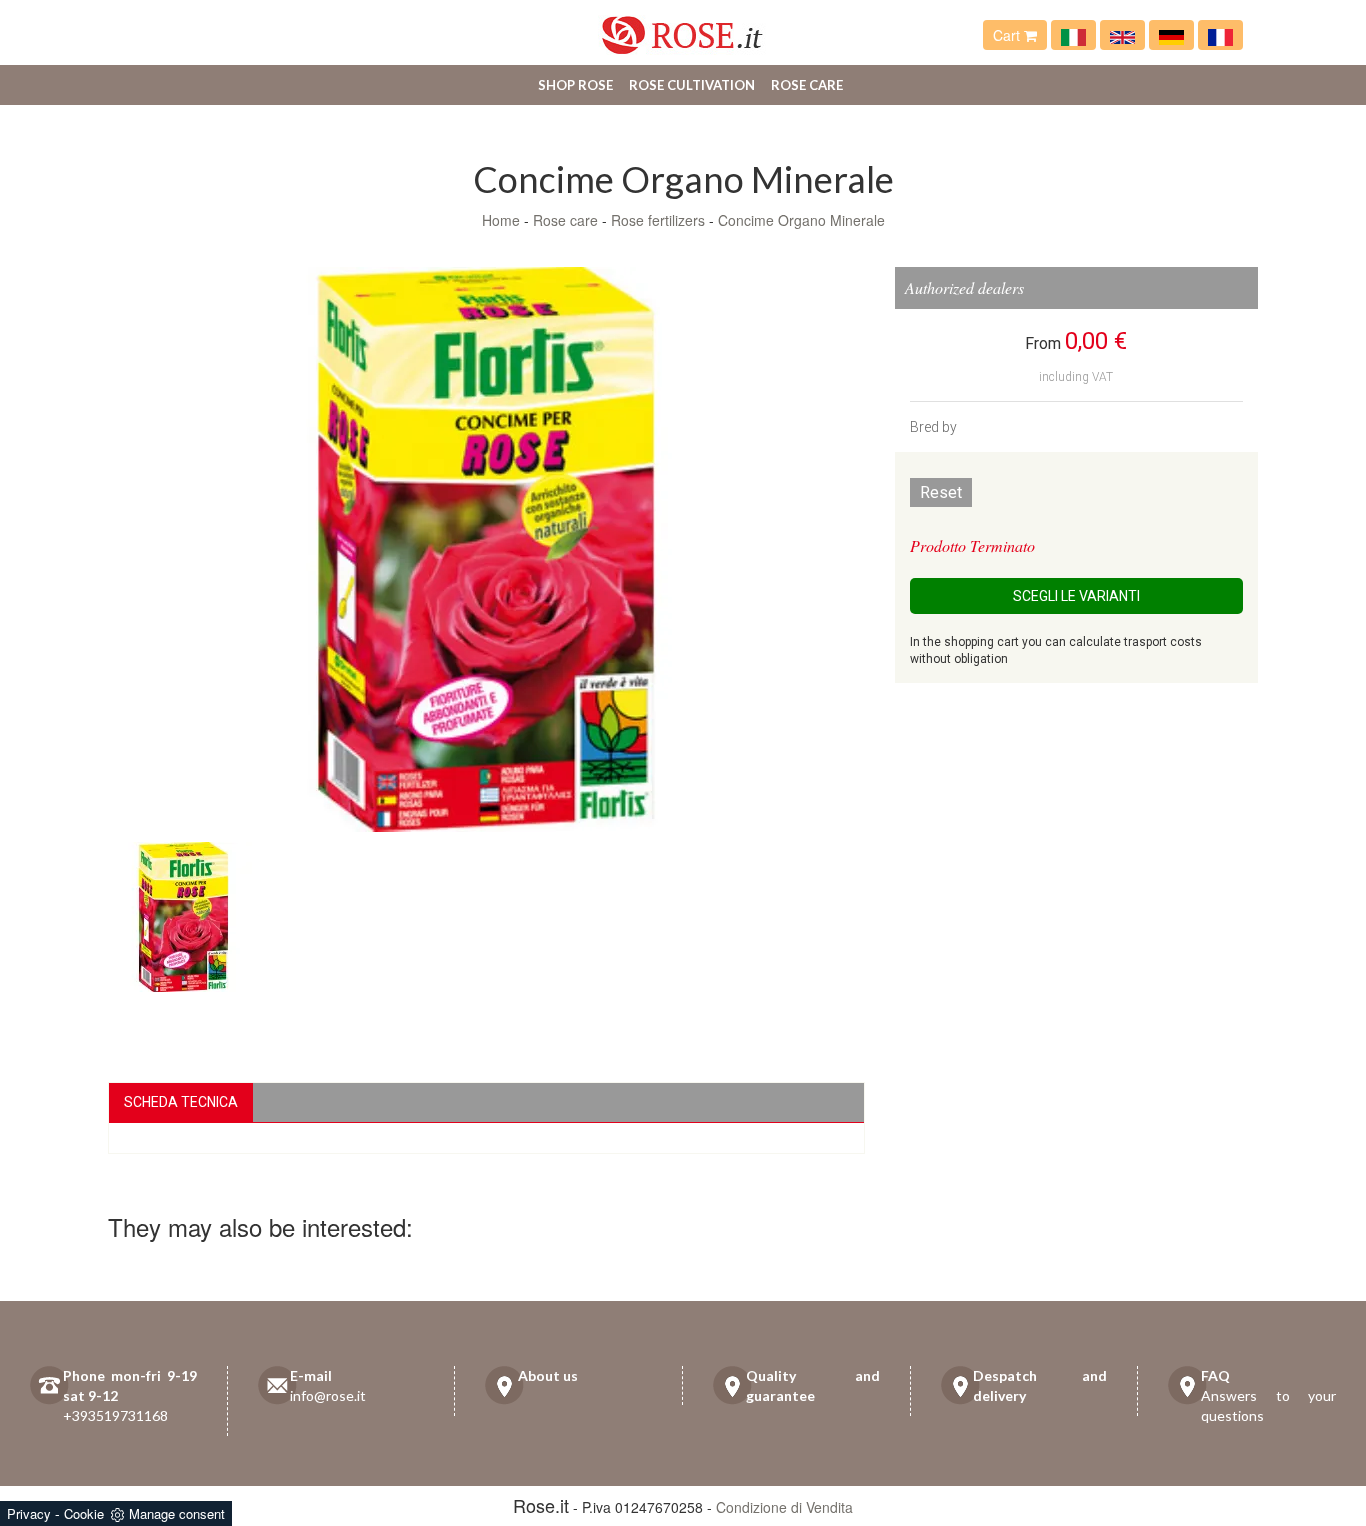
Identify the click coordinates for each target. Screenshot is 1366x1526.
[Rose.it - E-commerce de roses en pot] (1220, 35)
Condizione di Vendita (784, 1507)
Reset (941, 492)
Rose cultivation (692, 85)
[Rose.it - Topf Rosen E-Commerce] (1171, 35)
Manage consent (177, 1513)
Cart (1008, 35)
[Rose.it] (682, 27)
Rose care (807, 85)
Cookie (84, 1513)
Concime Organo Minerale (801, 220)
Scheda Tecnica (181, 1102)
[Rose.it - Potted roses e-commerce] (1122, 35)
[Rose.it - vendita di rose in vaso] (1073, 35)
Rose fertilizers (658, 220)
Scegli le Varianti (1076, 596)
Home (501, 220)
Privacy (29, 1513)
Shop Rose (575, 85)
